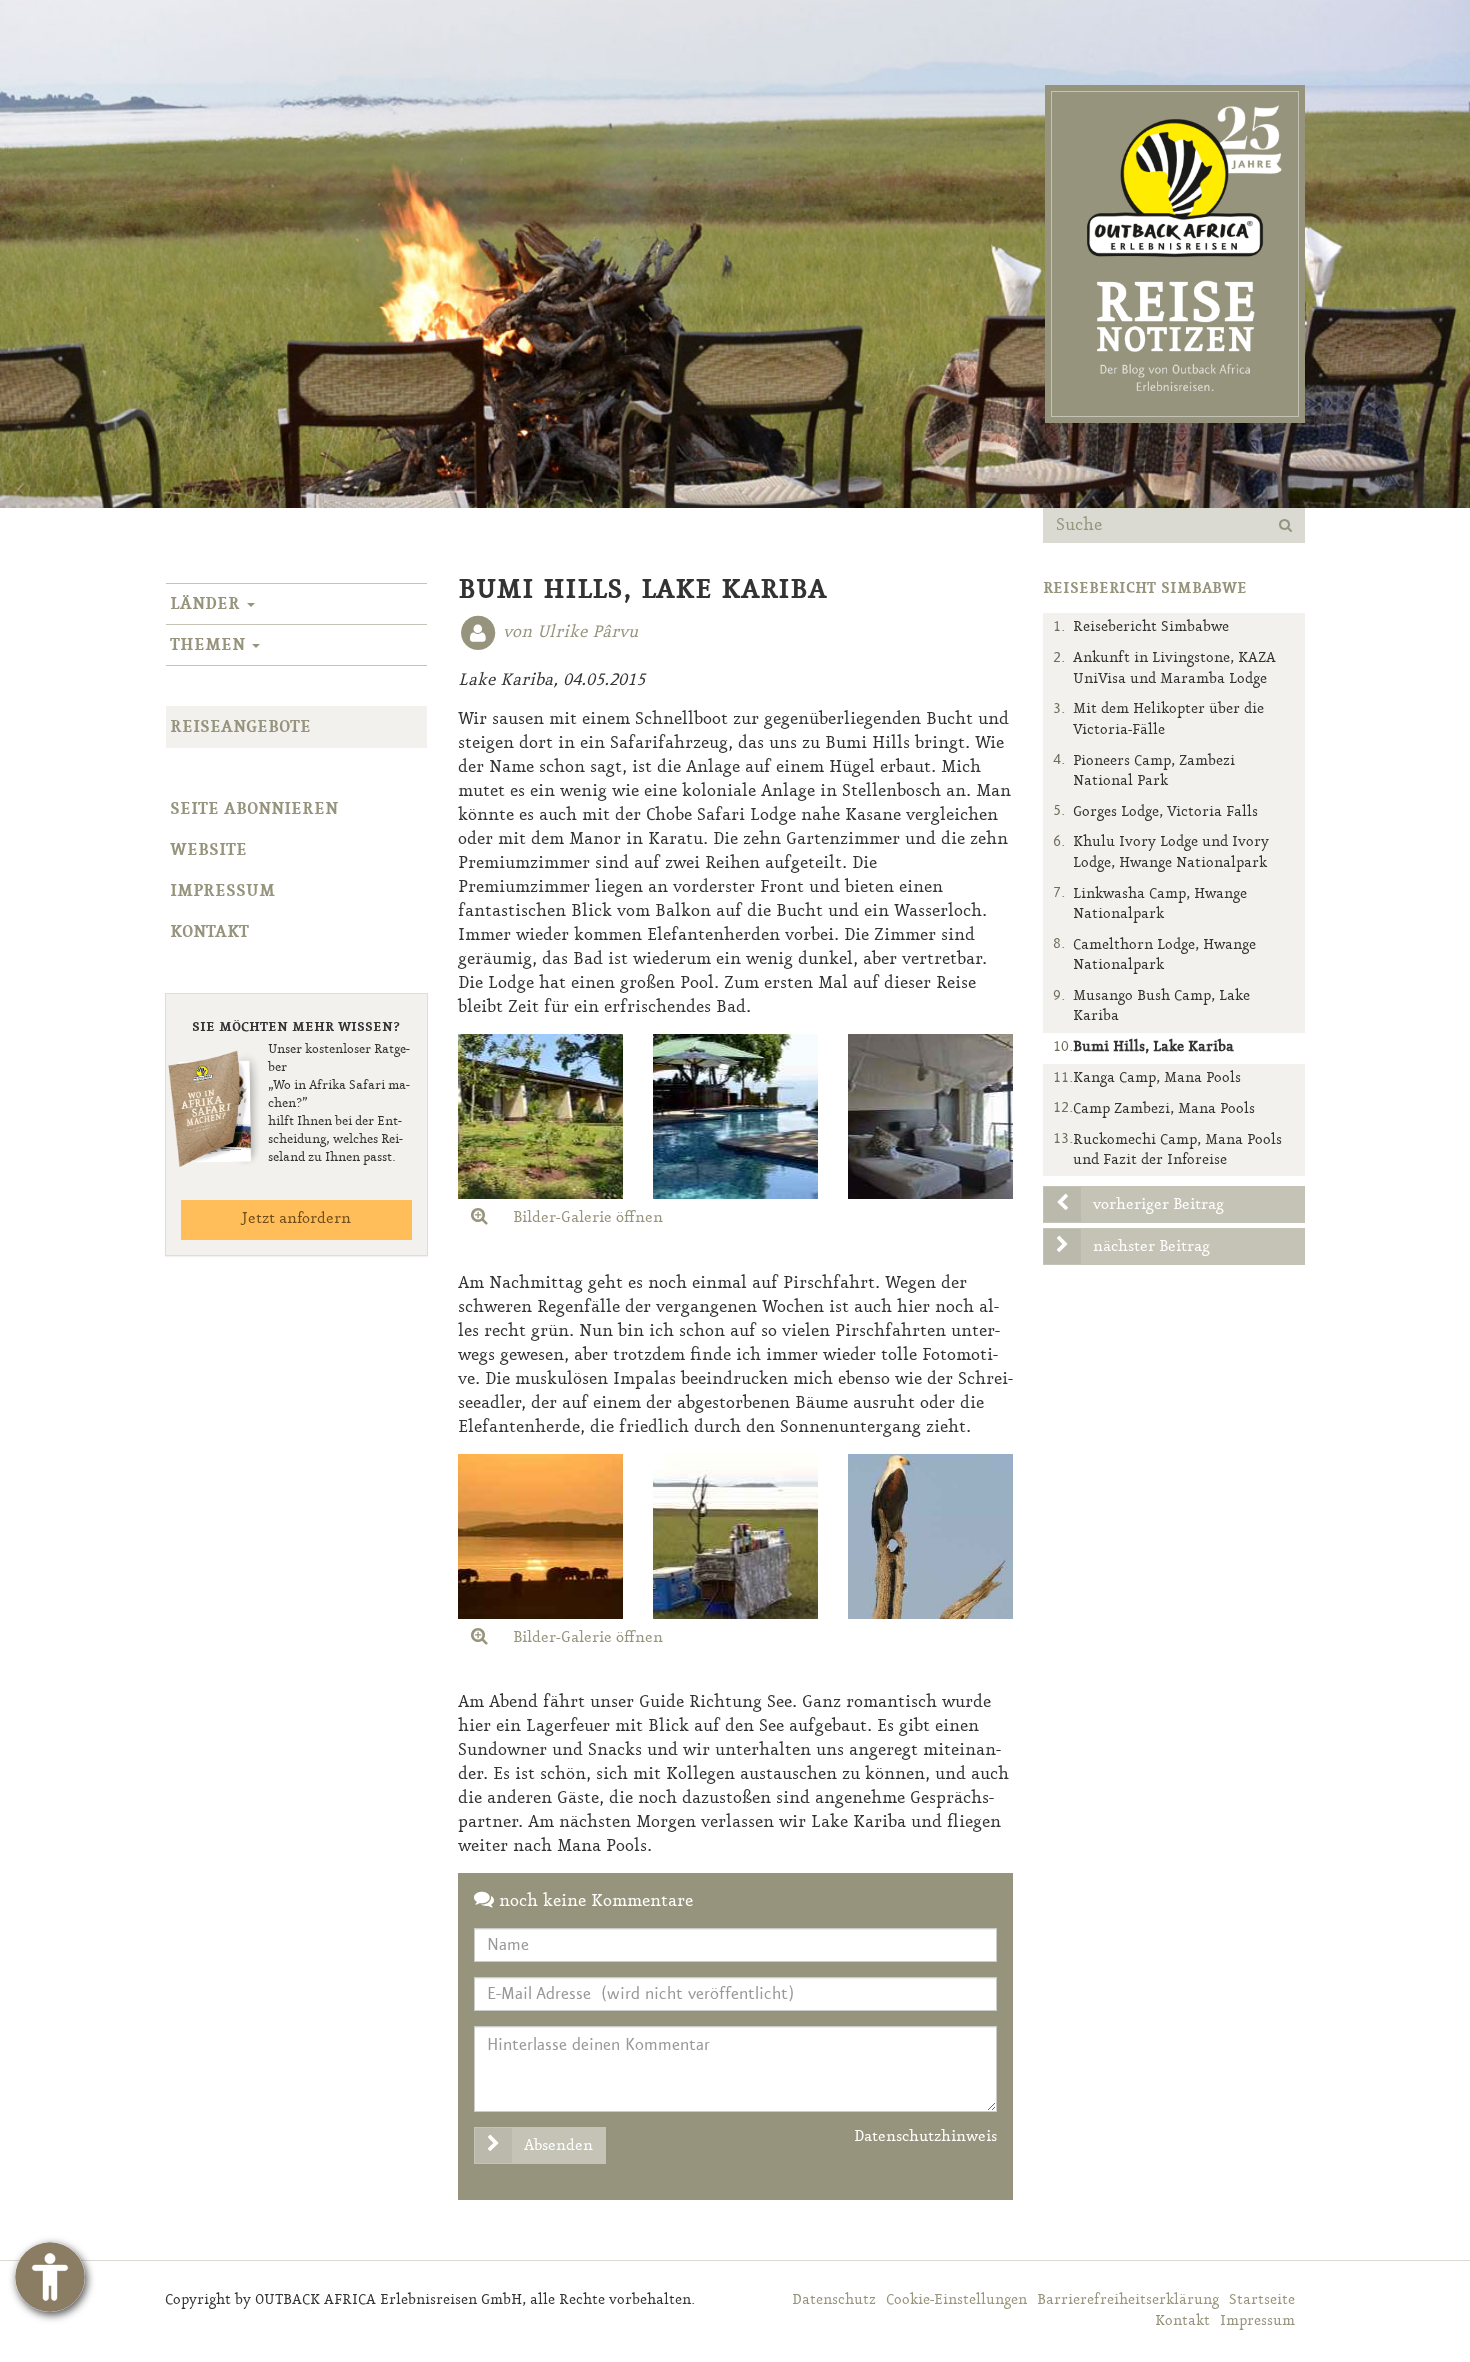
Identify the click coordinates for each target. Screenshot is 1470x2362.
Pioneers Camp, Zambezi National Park (1154, 771)
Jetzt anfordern (296, 1219)
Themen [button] (210, 645)
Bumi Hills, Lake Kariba (1153, 1047)
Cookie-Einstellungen (956, 2300)
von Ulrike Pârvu (570, 632)
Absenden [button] (558, 2146)
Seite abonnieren (254, 809)
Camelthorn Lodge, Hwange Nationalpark (1164, 955)
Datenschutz (834, 2300)
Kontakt (209, 932)
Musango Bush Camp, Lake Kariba (1161, 1006)
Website (208, 850)
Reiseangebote (240, 727)
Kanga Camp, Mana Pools (1157, 1078)
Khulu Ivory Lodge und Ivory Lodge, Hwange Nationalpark (1171, 852)
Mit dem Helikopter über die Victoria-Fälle (1168, 719)
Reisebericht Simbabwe (1151, 627)
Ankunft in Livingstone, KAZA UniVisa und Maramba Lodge (1174, 668)
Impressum (222, 891)
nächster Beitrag (1151, 1247)
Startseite (1262, 2300)
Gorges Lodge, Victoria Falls (1165, 812)
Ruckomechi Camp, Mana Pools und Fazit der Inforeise (1177, 1150)
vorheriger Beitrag (1158, 1205)
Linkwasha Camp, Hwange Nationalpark (1160, 904)
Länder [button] (207, 604)
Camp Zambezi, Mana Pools (1164, 1109)
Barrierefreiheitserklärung (1128, 2300)
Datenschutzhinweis (925, 2137)
